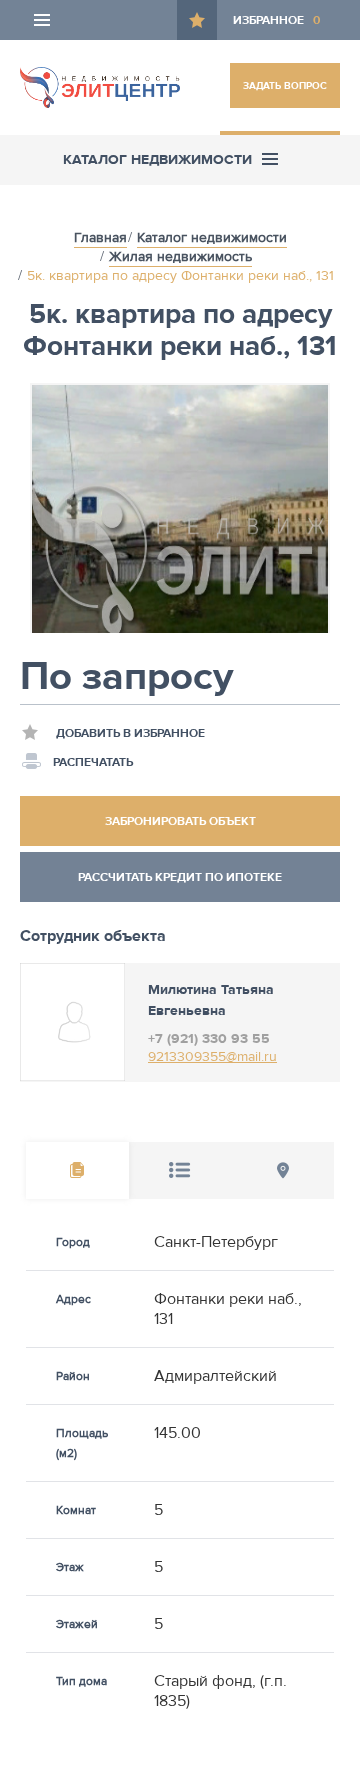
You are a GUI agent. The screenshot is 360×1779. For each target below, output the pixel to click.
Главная (100, 238)
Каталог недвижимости (212, 238)
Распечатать (93, 762)
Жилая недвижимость (180, 257)
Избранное (276, 20)
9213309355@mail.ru (212, 1057)
